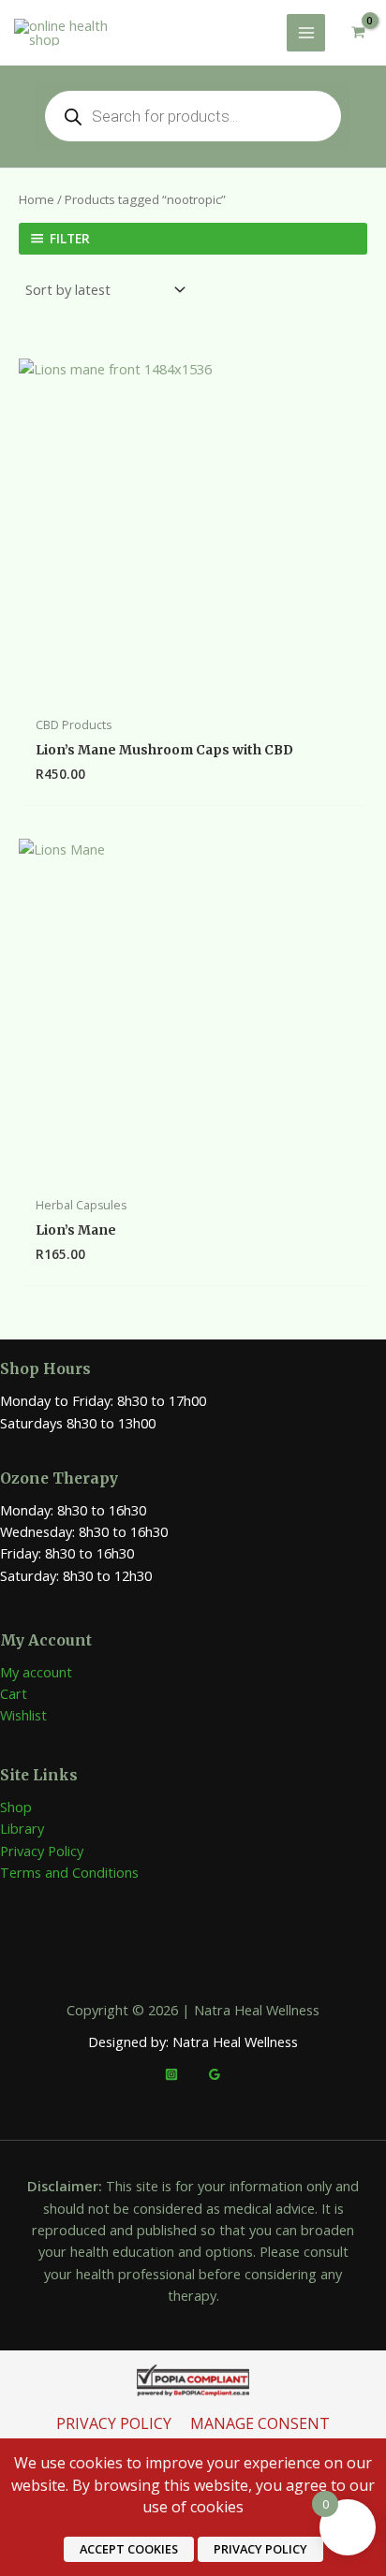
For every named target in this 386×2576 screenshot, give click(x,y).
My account (36, 1672)
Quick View (193, 690)
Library (22, 1828)
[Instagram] (171, 2074)
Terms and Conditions (69, 1872)
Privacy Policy (42, 1851)
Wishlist (23, 1715)
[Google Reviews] (215, 2074)
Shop (16, 1807)
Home (37, 199)
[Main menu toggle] (305, 33)
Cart (14, 1693)
